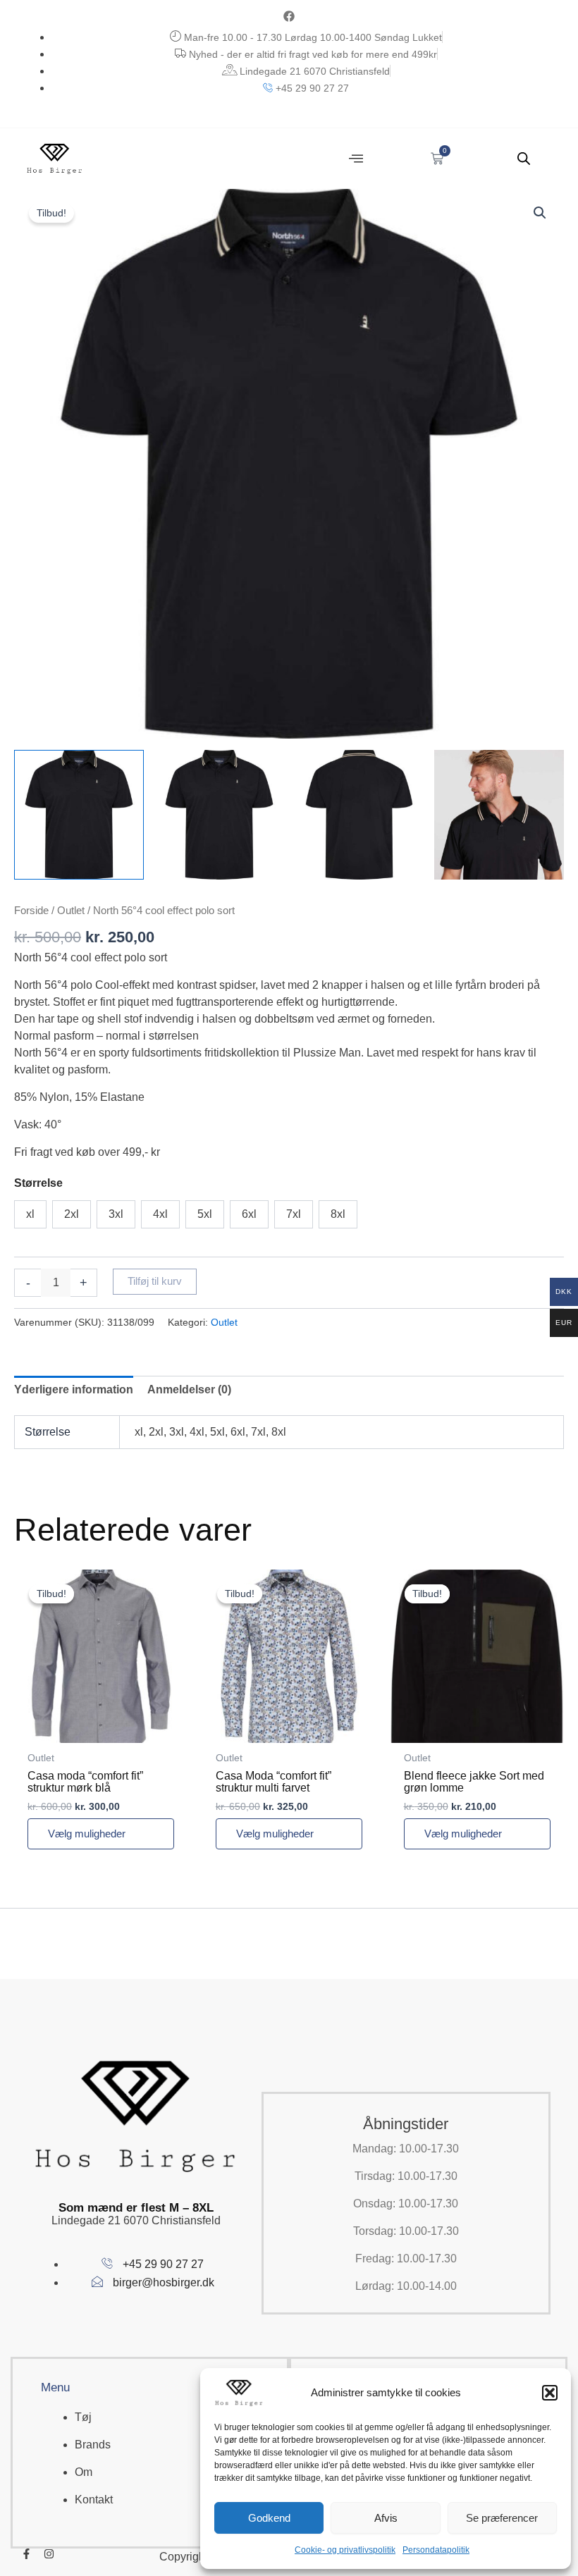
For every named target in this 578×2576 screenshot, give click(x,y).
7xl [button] (294, 1214)
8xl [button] (338, 1214)
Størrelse (38, 1183)
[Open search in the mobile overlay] (524, 159)
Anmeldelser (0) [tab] (189, 1389)
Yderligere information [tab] (74, 1389)
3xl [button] (116, 1214)
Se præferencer (502, 2518)
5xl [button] (205, 1214)
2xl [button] (72, 1214)
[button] (550, 2393)
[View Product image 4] (499, 815)
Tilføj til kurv (155, 1281)
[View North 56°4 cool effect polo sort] (79, 815)
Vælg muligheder (87, 1834)
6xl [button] (249, 1214)
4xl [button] (160, 1214)
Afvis (386, 2518)
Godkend (269, 2518)
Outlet (71, 911)
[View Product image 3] (359, 815)
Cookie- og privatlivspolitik (345, 2550)
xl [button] (30, 1214)
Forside (31, 911)
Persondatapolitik (436, 2550)
